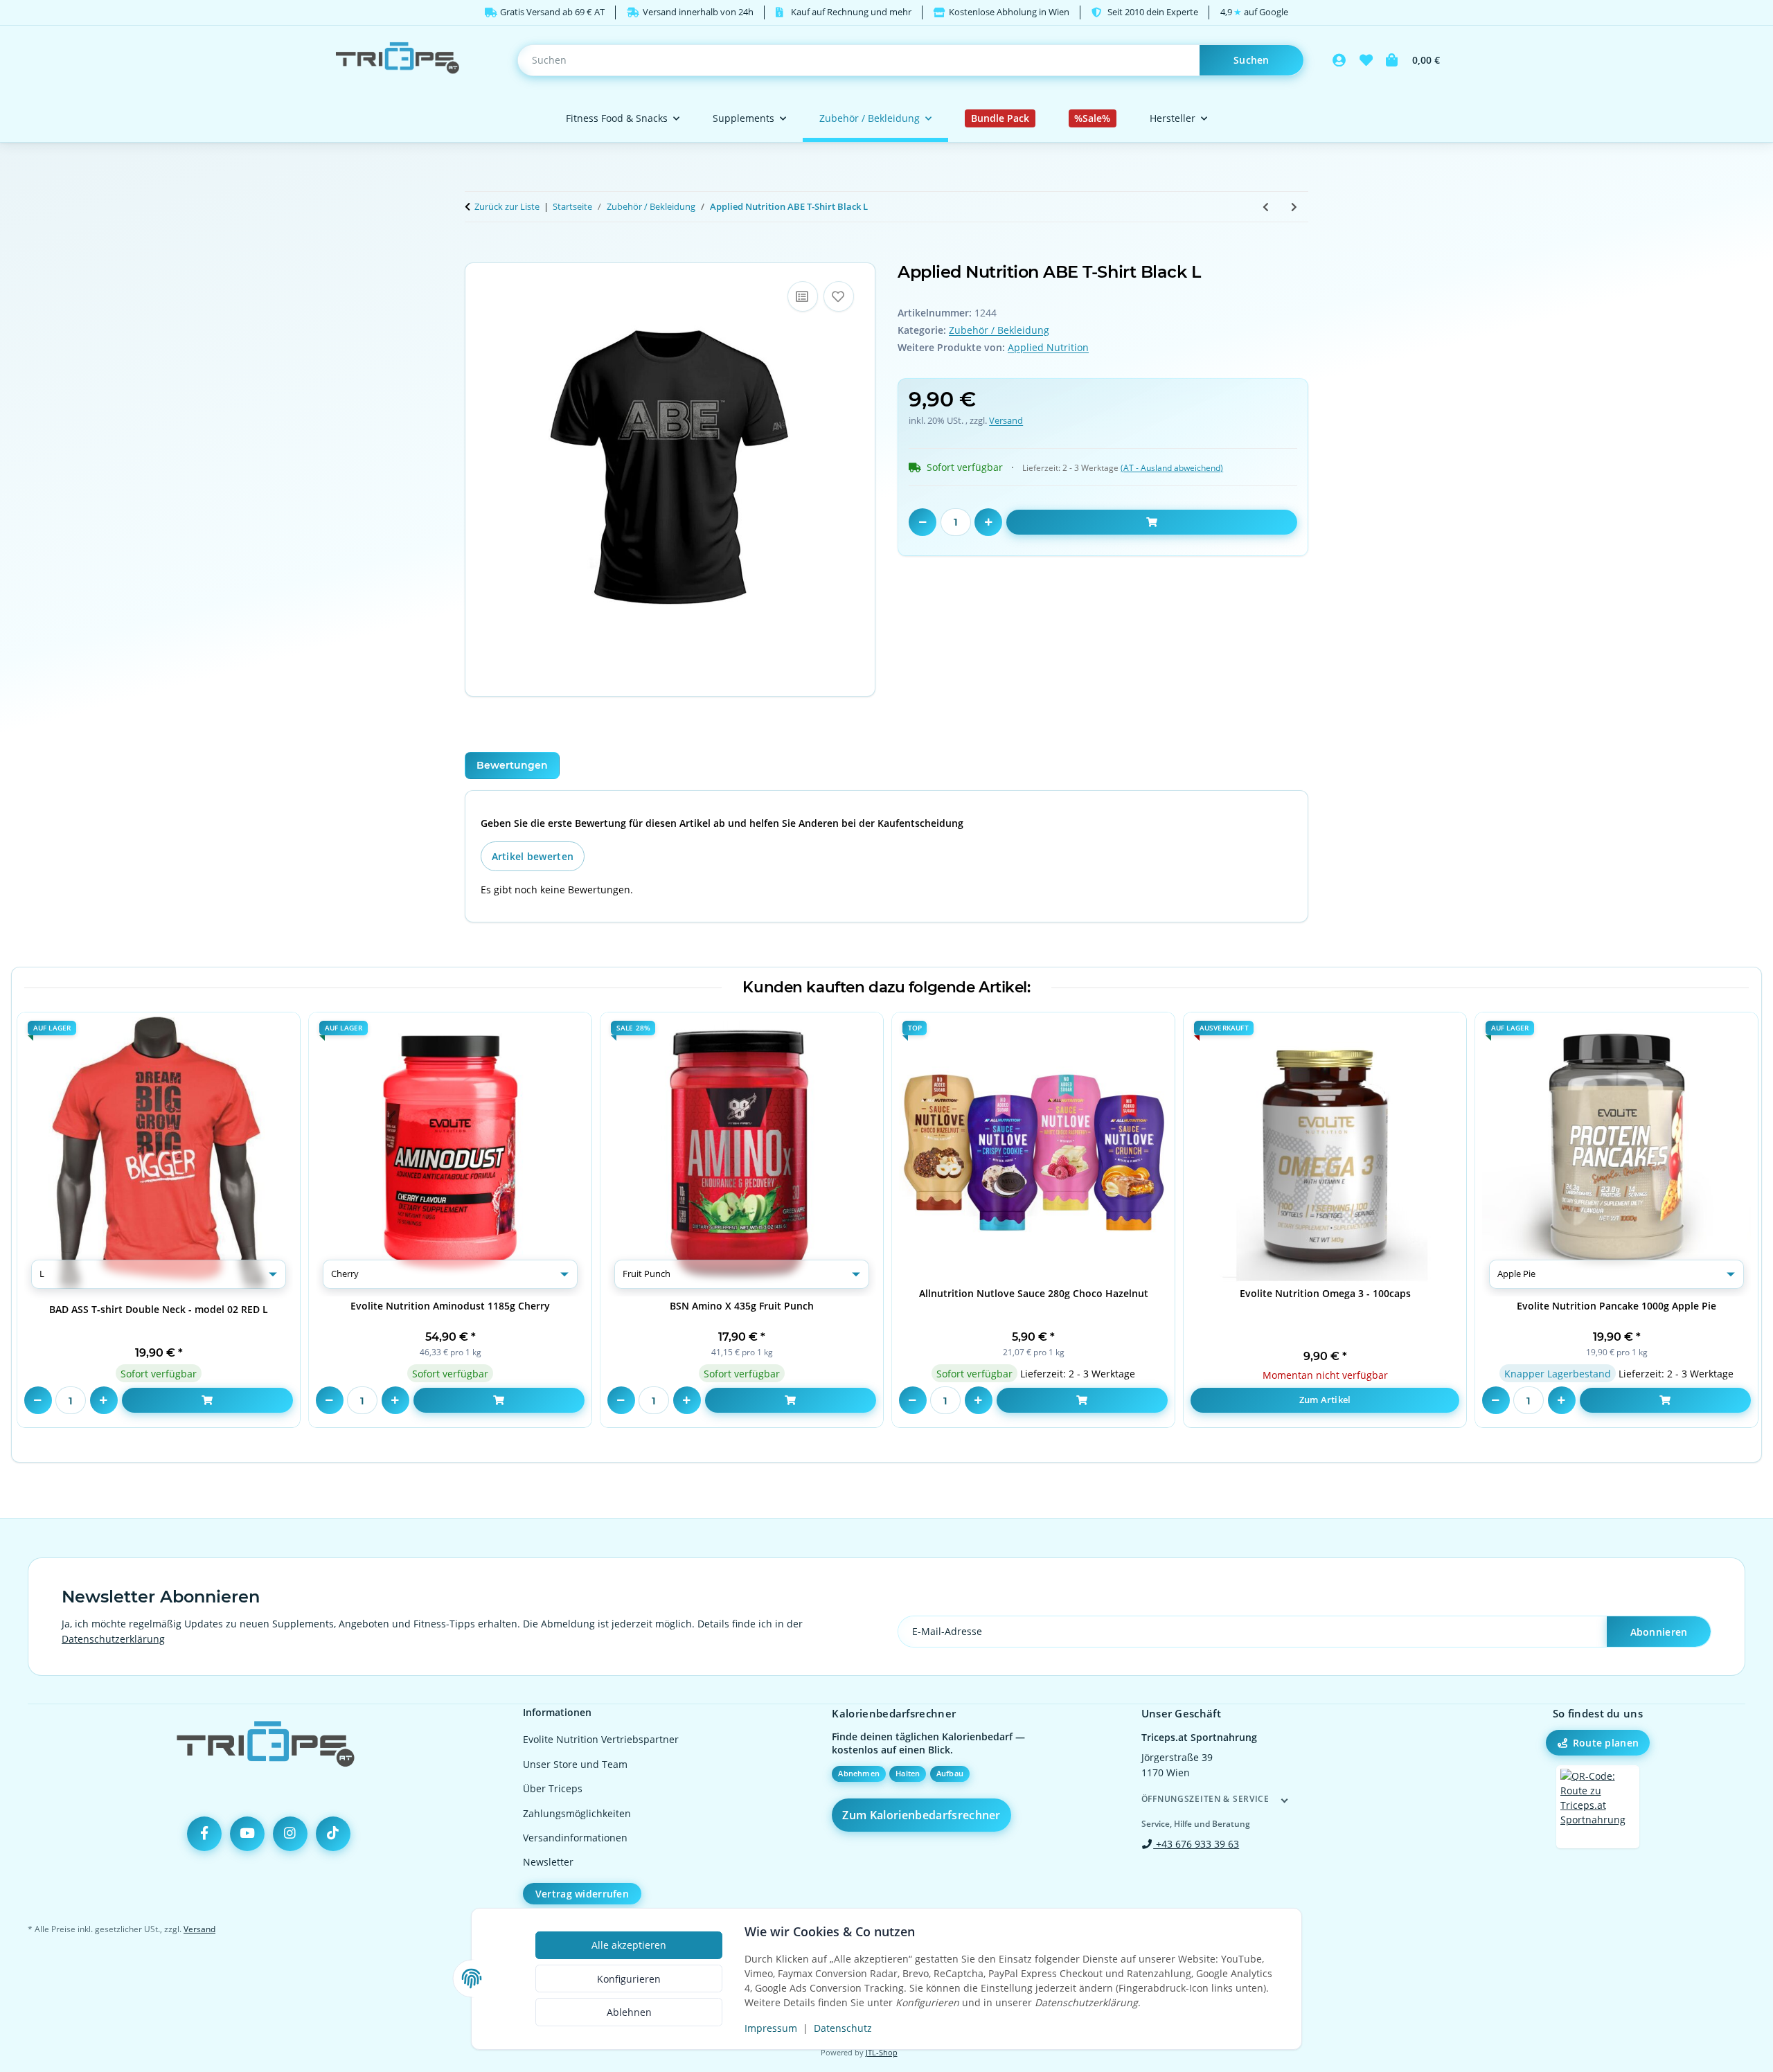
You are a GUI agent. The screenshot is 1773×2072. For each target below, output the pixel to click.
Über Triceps (553, 1788)
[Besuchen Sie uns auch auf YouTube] (247, 1834)
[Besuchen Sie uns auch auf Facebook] (204, 1834)
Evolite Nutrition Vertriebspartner (601, 1739)
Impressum (771, 2028)
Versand (1006, 420)
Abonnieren (1659, 1632)
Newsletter (548, 1862)
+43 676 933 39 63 (1196, 1844)
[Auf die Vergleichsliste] (803, 296)
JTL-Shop (882, 2053)
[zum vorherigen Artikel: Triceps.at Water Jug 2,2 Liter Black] (1266, 207)
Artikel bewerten (533, 856)
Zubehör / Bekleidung (999, 330)
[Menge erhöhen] (988, 522)
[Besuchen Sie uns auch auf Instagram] (290, 1834)
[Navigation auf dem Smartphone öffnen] (1598, 1807)
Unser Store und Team (575, 1764)
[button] (1339, 60)
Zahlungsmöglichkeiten (577, 1813)
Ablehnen (629, 2012)
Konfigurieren (629, 1979)
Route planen (1606, 1743)
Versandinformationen (575, 1838)
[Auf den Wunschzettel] (839, 296)
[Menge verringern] (923, 522)
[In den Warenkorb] (476, 255)
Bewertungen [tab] (512, 765)
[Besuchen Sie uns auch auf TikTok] (333, 1834)
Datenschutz (843, 2028)
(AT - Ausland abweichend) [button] (1172, 468)
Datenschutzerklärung (113, 1639)
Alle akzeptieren (629, 1945)
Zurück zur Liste (507, 206)
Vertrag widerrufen (582, 1894)
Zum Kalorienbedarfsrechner (921, 1815)
